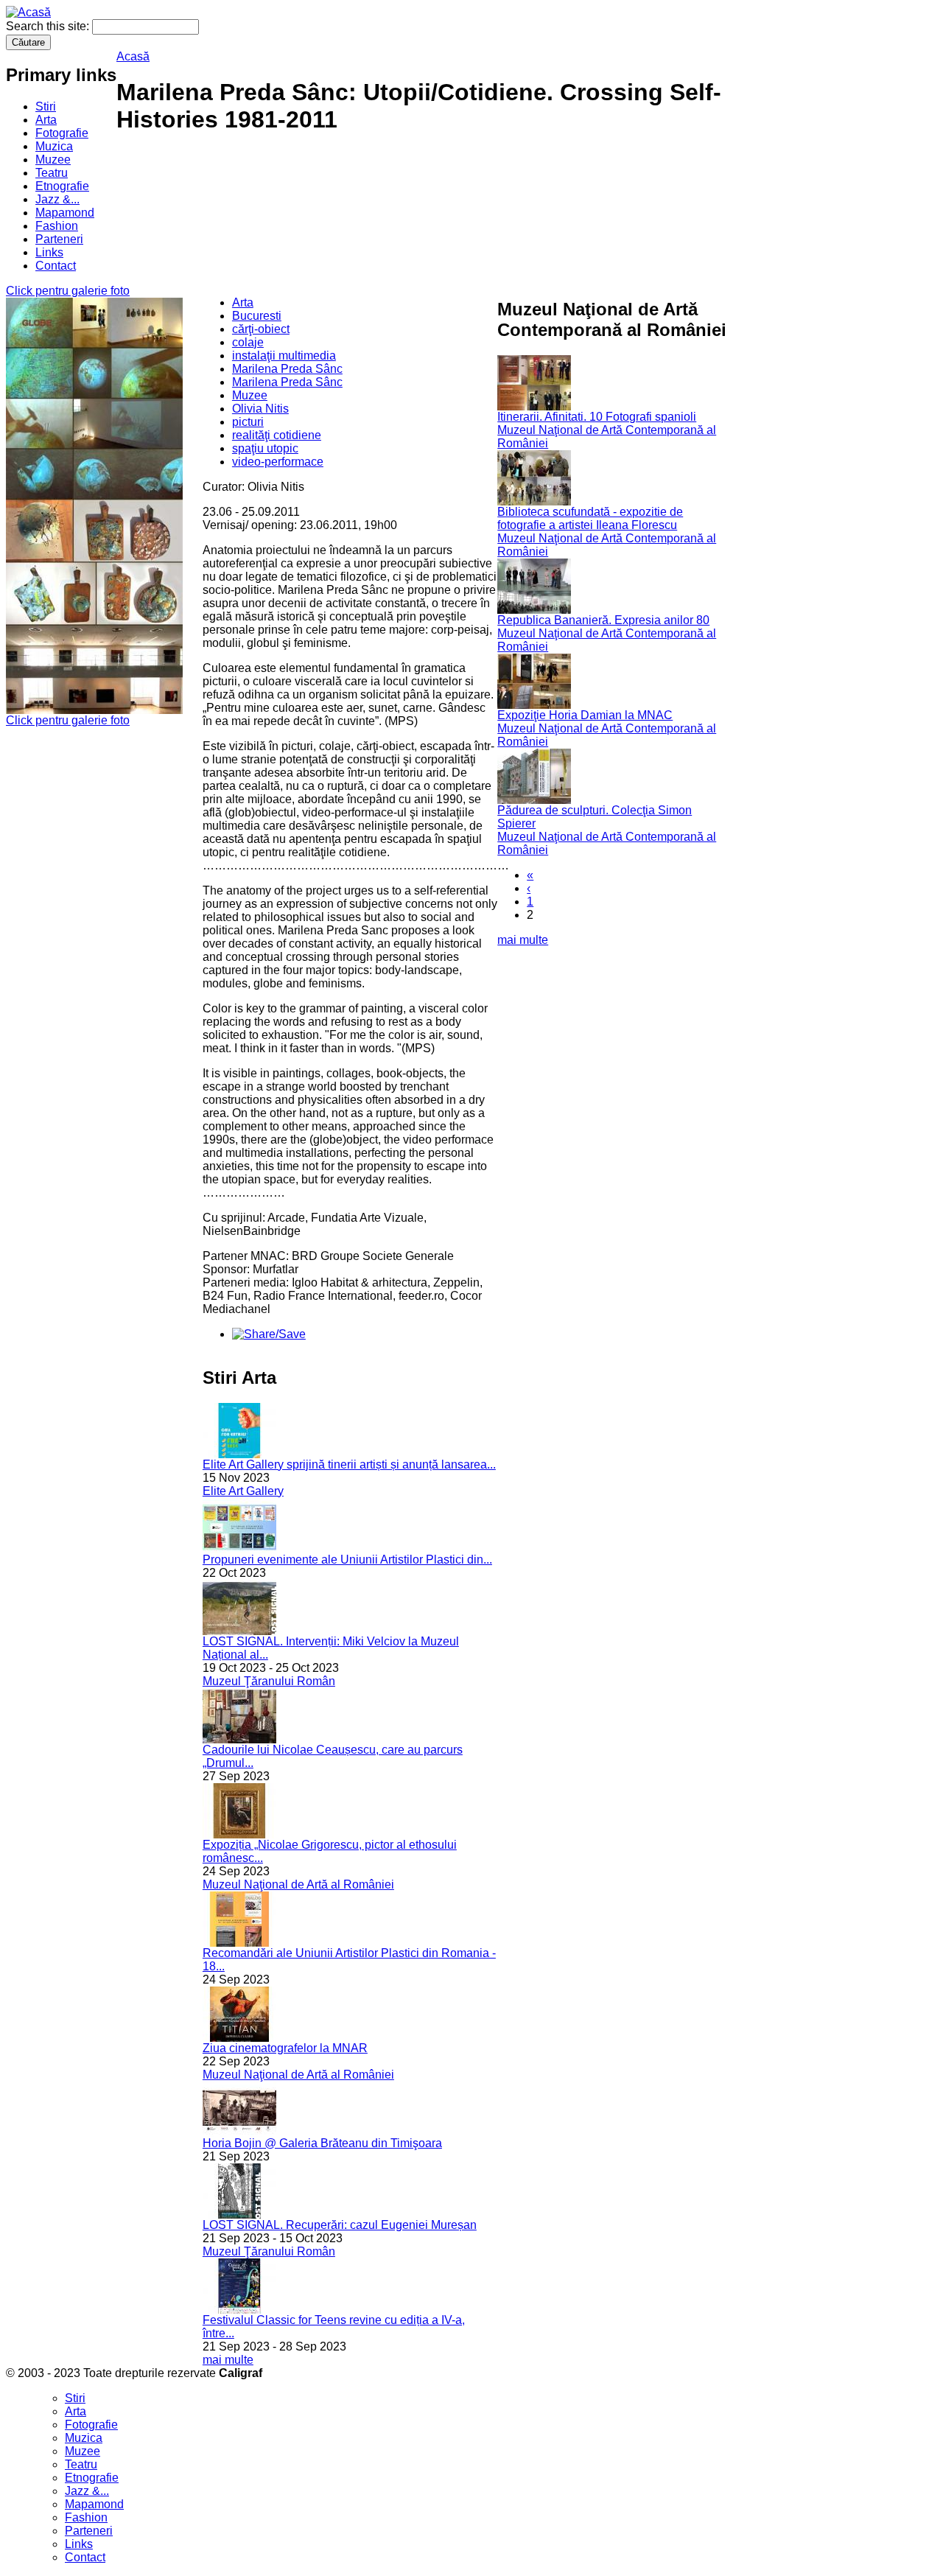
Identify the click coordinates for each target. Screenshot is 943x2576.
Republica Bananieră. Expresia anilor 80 (603, 620)
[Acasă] (28, 12)
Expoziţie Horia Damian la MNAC (585, 715)
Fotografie (62, 133)
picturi (248, 422)
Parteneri (59, 239)
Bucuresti (257, 316)
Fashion (57, 226)
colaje (248, 342)
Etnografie (62, 186)
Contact (56, 266)
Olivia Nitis (260, 409)
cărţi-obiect (261, 329)
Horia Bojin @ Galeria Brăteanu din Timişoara (322, 2143)
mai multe (228, 2360)
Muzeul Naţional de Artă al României (298, 1884)
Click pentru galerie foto (68, 291)
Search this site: (49, 26)
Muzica (54, 146)
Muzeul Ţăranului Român (269, 1681)
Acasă (133, 56)
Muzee (53, 160)
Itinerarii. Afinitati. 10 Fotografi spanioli (597, 417)
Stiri (46, 106)
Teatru (52, 173)
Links (49, 252)
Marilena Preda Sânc (287, 369)
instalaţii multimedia (284, 356)
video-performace (278, 462)
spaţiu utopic (265, 448)
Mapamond (65, 213)
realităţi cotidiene (277, 435)
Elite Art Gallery (243, 1491)
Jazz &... (57, 199)
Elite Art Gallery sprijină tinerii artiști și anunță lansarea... (349, 1464)
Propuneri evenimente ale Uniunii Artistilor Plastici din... (347, 1560)
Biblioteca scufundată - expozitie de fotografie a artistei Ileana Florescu (590, 518)
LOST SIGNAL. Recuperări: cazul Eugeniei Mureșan (340, 2225)
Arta (46, 120)
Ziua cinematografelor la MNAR (285, 2048)
